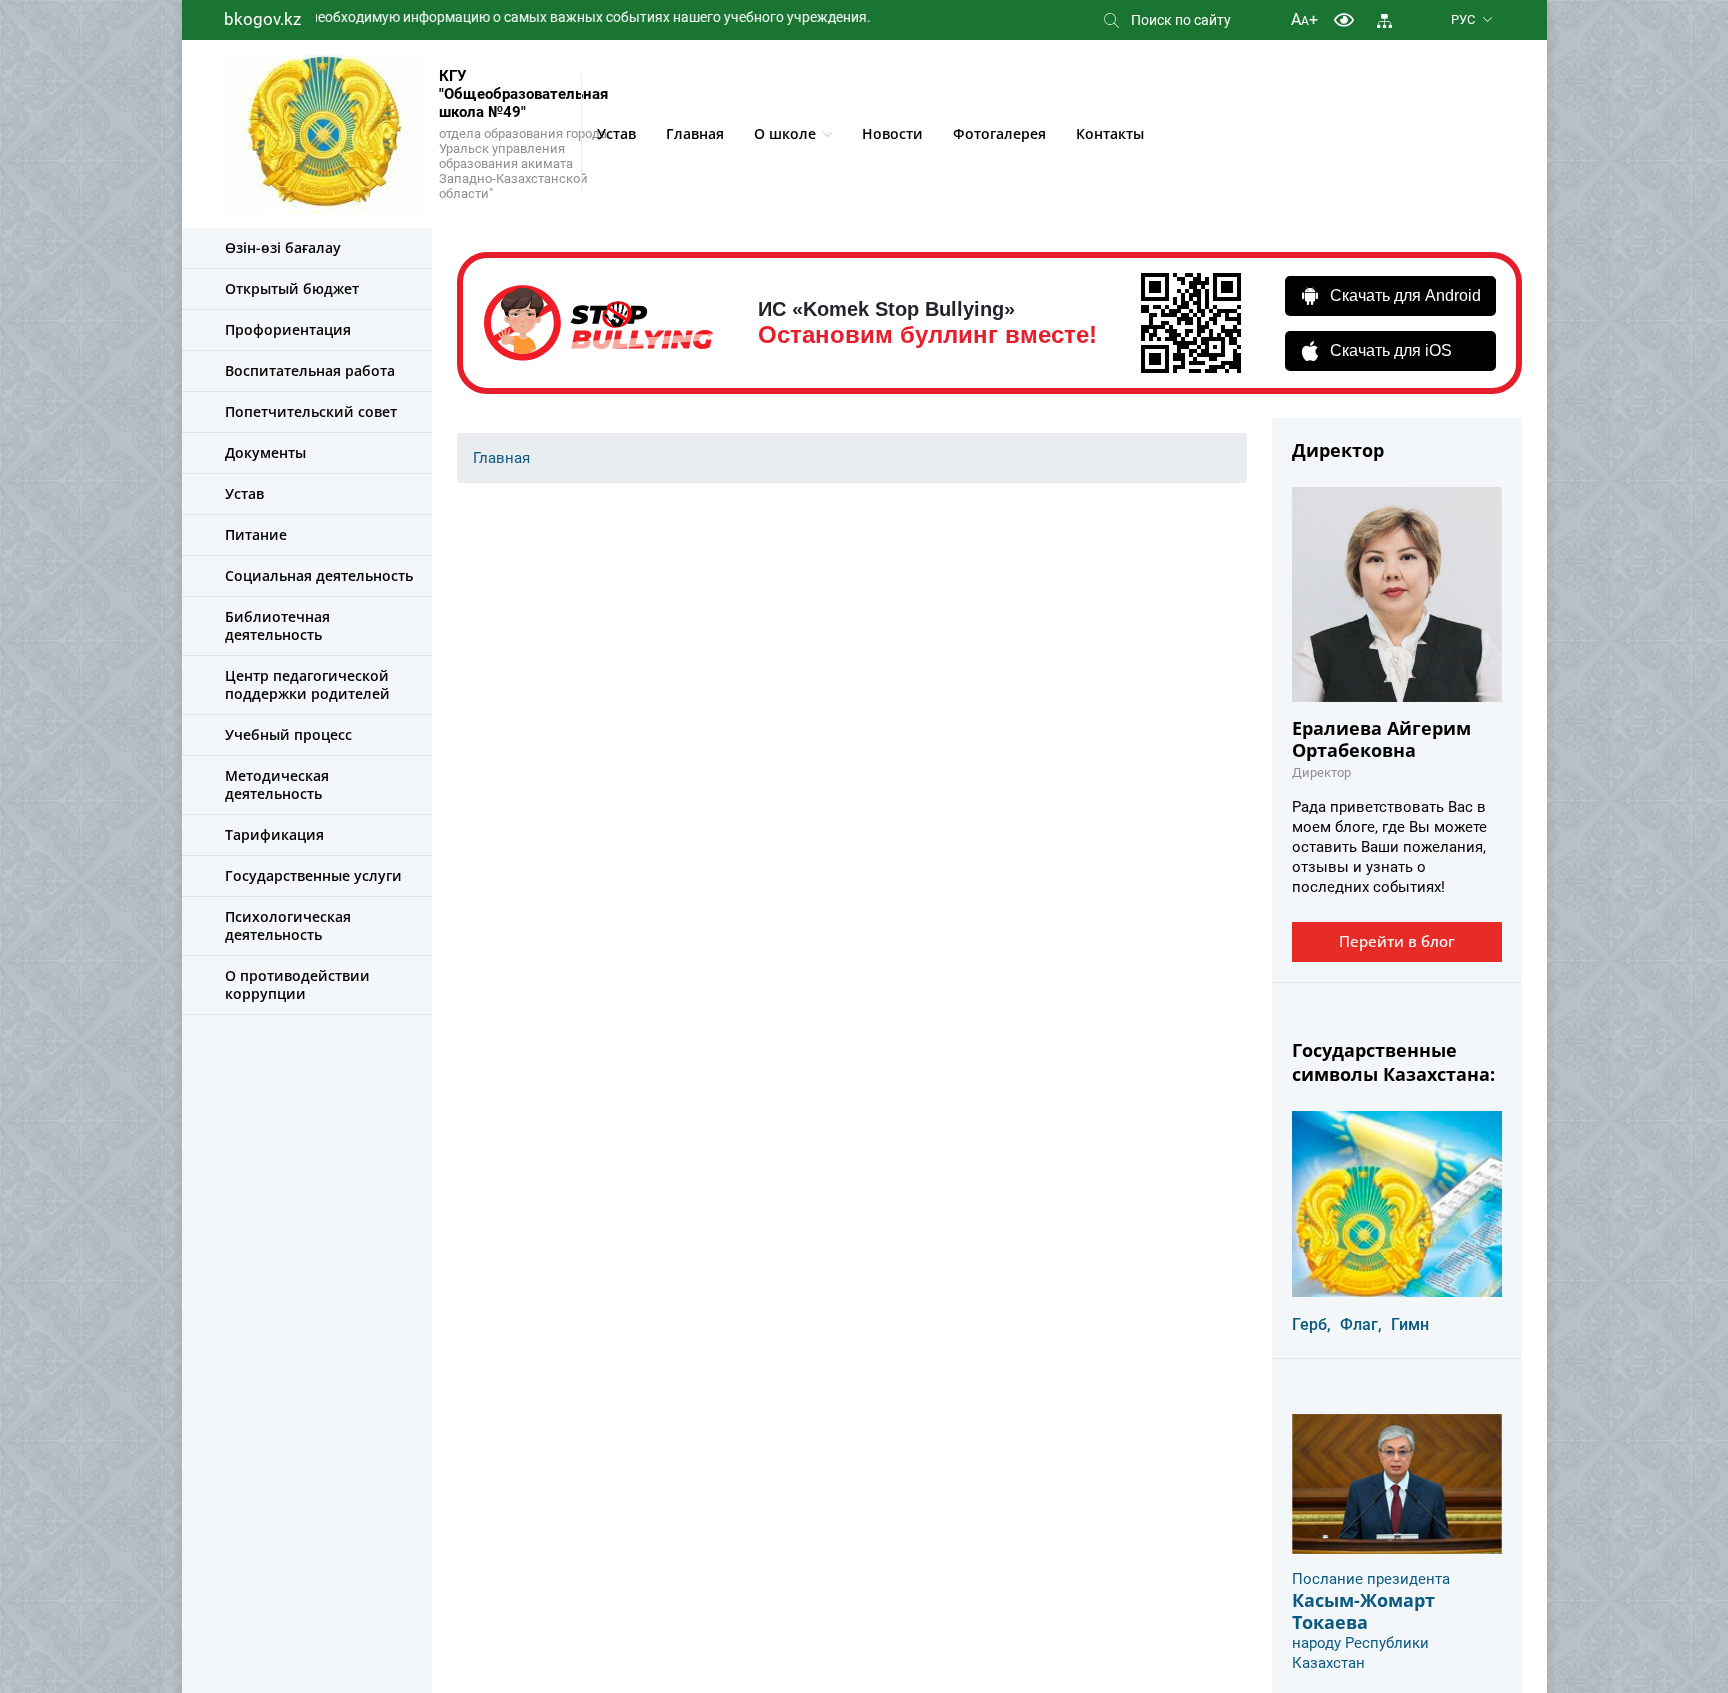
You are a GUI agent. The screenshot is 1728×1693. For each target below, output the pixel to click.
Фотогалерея (999, 133)
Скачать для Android (1405, 295)
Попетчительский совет (311, 411)
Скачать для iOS (1391, 350)
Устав (616, 133)
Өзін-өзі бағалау (283, 247)
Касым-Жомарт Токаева (1363, 1611)
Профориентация (288, 329)
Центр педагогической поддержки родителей (307, 684)
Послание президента (1371, 1579)
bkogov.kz (262, 19)
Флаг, (1361, 1324)
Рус (1463, 19)
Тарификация (274, 834)
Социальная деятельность (319, 575)
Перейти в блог (1397, 941)
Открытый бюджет (292, 288)
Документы (265, 452)
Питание (256, 534)
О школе (785, 133)
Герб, (1311, 1324)
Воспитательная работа (310, 370)
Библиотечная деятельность (277, 625)
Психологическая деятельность (288, 925)
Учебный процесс (288, 734)
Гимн (1410, 1324)
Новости (892, 133)
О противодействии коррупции (297, 984)
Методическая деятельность (277, 784)
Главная (695, 133)
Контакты (1110, 133)
